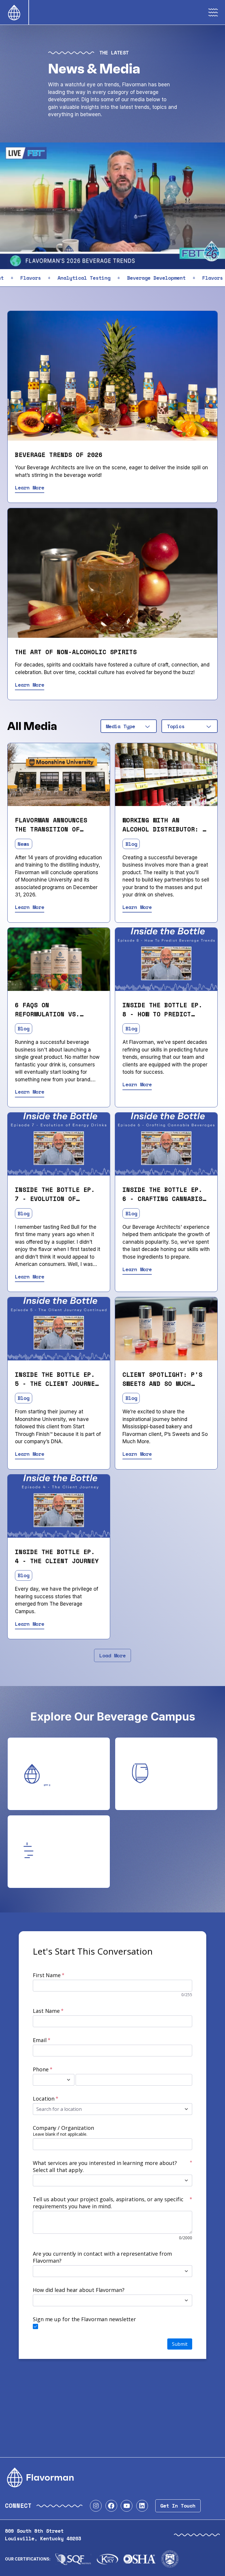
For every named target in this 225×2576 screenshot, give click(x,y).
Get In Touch (178, 2506)
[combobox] (129, 726)
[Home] (14, 12)
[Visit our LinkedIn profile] (142, 2506)
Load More (112, 1655)
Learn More (30, 488)
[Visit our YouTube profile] (127, 2506)
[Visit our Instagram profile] (96, 2506)
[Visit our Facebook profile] (111, 2506)
